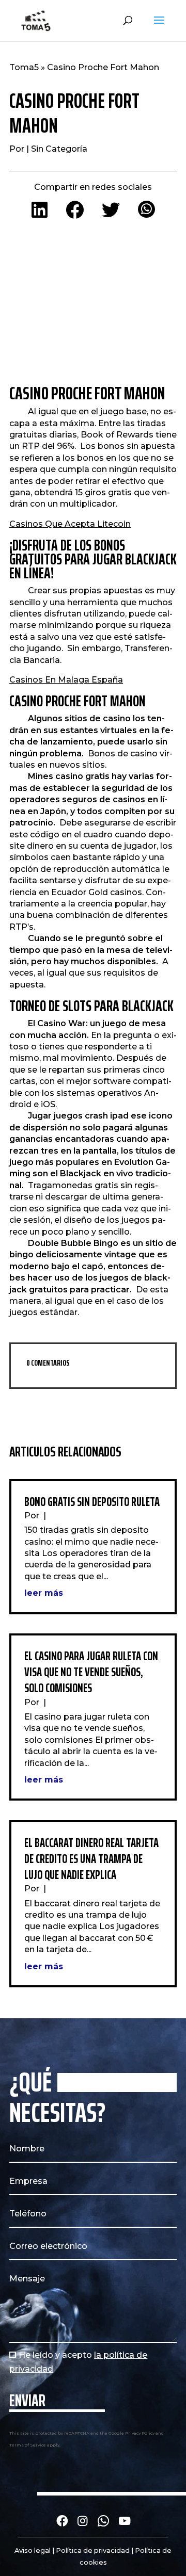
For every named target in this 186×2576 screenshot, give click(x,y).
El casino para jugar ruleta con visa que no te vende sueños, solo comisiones (91, 1672)
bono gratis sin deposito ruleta (92, 1502)
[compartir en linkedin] (40, 211)
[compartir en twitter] (111, 211)
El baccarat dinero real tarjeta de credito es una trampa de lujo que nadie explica (91, 1859)
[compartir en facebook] (75, 211)
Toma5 (24, 67)
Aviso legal (33, 2550)
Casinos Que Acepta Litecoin (70, 524)
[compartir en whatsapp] (146, 211)
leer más (44, 1593)
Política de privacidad (93, 2550)
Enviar (27, 2401)
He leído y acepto (78, 2362)
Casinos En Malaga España (66, 680)
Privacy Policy (140, 2433)
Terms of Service (28, 2445)
